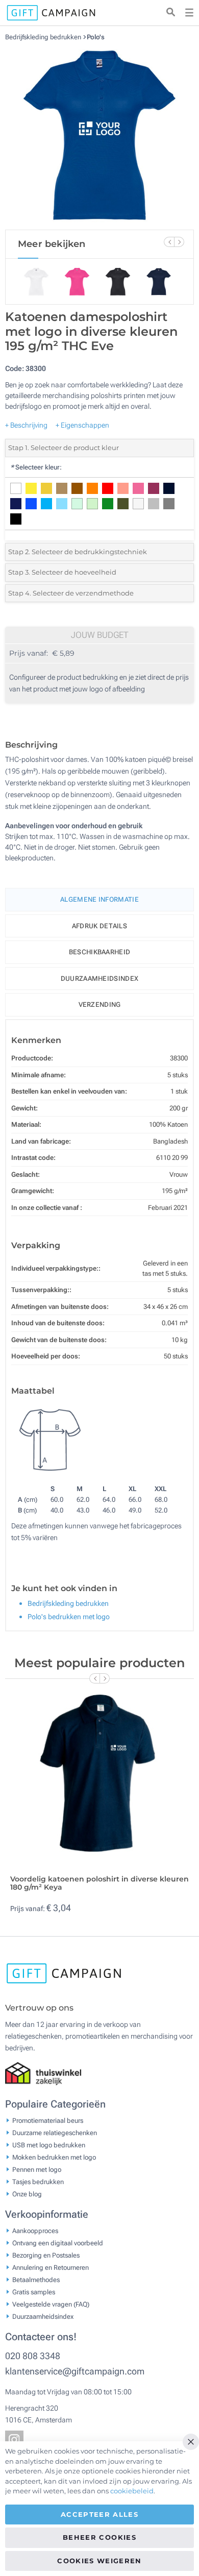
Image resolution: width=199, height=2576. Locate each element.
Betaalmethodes (36, 2280)
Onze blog (27, 2194)
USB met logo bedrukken (49, 2145)
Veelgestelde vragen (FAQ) (51, 2304)
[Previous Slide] (169, 242)
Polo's (96, 37)
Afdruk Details (99, 926)
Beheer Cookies (99, 2537)
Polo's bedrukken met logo (69, 1617)
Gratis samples (34, 2292)
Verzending (100, 1005)
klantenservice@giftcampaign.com (75, 2371)
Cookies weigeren (99, 2561)
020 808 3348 (33, 2356)
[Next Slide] (179, 242)
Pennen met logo (37, 2170)
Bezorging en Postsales (46, 2255)
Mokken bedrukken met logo (54, 2157)
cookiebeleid (132, 2491)
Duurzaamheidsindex (99, 979)
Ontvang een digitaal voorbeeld (58, 2243)
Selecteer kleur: (36, 467)
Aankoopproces (35, 2231)
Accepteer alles (99, 2514)
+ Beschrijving (26, 425)
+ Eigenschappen (82, 425)
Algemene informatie (99, 899)
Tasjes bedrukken (38, 2182)
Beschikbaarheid (100, 952)
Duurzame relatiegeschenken (55, 2133)
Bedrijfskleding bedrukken (44, 37)
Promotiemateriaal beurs (48, 2121)
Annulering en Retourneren (51, 2268)
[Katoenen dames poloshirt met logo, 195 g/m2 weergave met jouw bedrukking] (99, 135)
